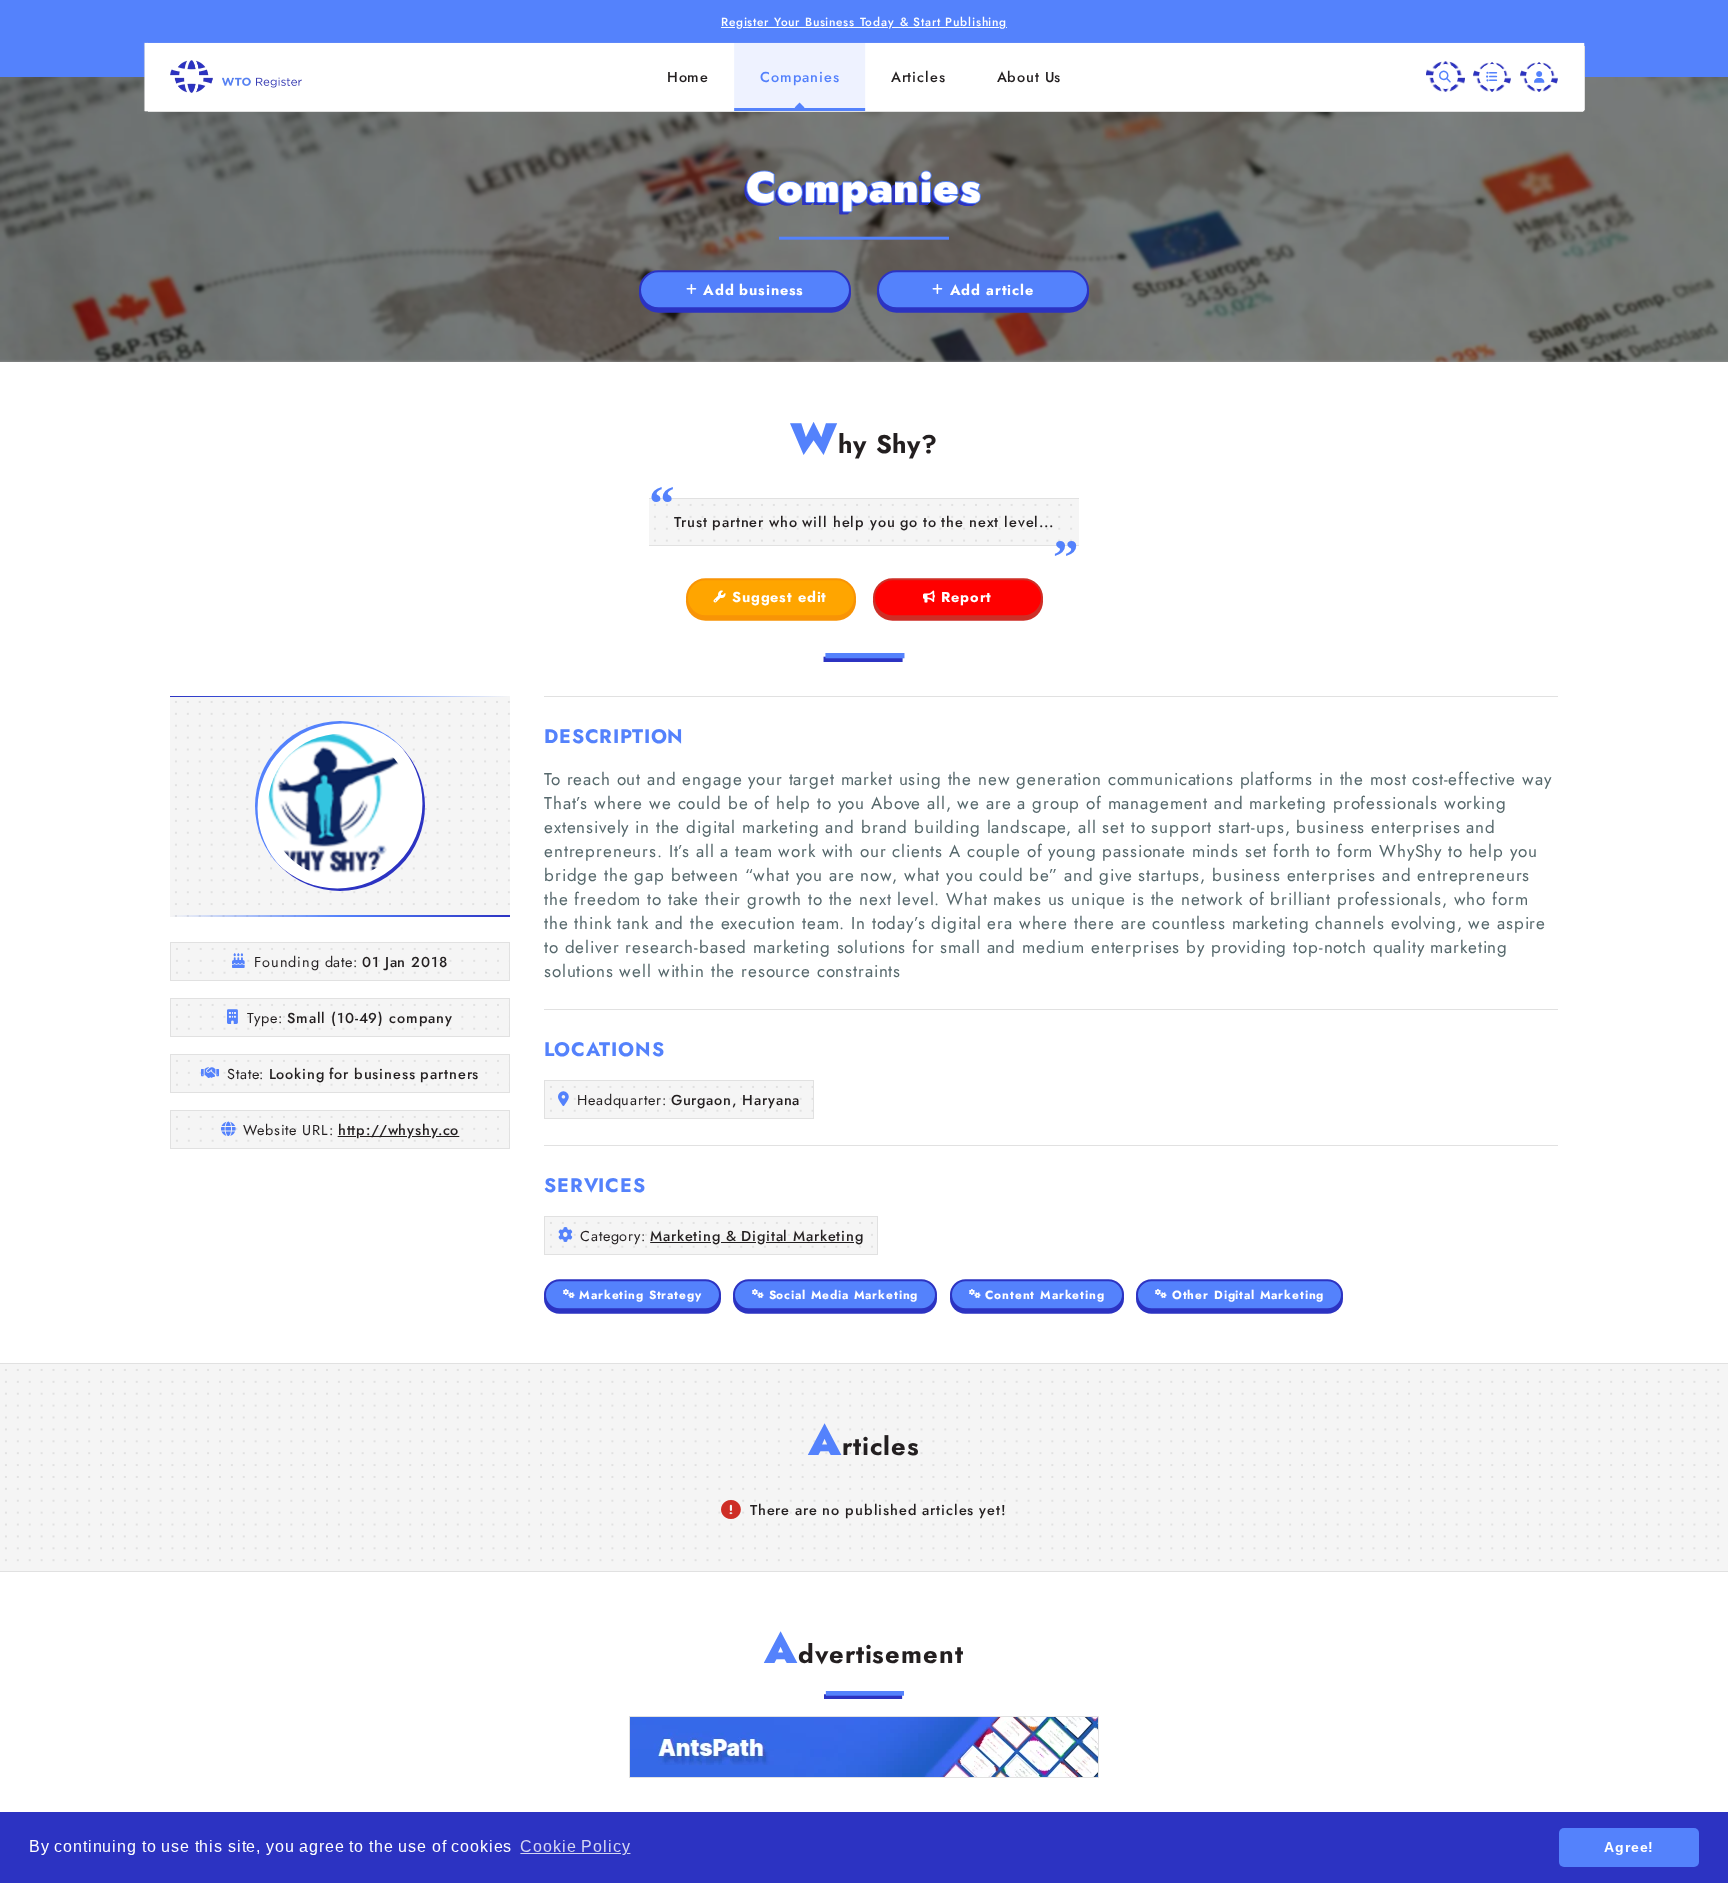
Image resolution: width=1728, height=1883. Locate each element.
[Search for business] (1445, 76)
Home (688, 77)
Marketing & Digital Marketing (757, 1236)
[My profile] (1539, 76)
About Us (1029, 77)
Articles (918, 77)
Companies (800, 77)
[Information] (1492, 76)
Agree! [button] (1629, 1847)
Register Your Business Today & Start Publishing (864, 21)
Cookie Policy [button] (575, 1846)
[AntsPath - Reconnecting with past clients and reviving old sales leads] (864, 1747)
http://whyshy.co (399, 1130)
